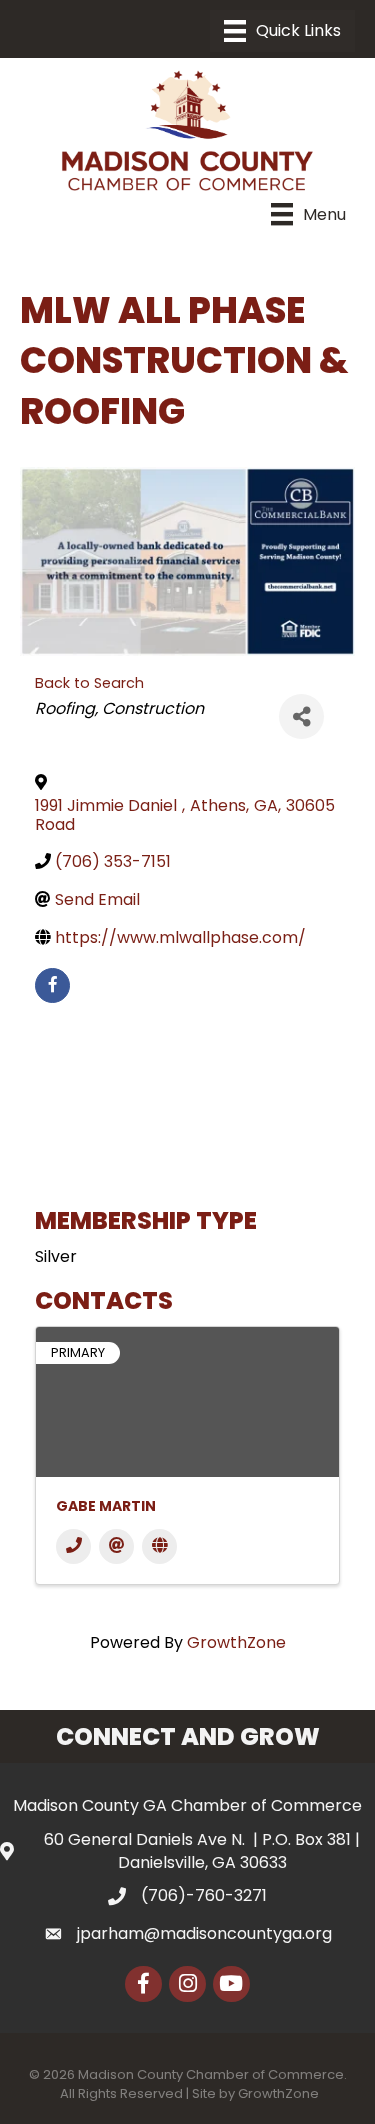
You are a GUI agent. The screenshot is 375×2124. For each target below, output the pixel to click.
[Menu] (282, 31)
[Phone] (73, 1546)
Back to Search (89, 683)
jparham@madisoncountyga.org (204, 1933)
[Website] (159, 1546)
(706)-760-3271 (204, 1895)
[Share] (301, 716)
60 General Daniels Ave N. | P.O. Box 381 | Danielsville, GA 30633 (202, 1851)
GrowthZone (236, 1642)
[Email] (116, 1546)
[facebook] (52, 985)
